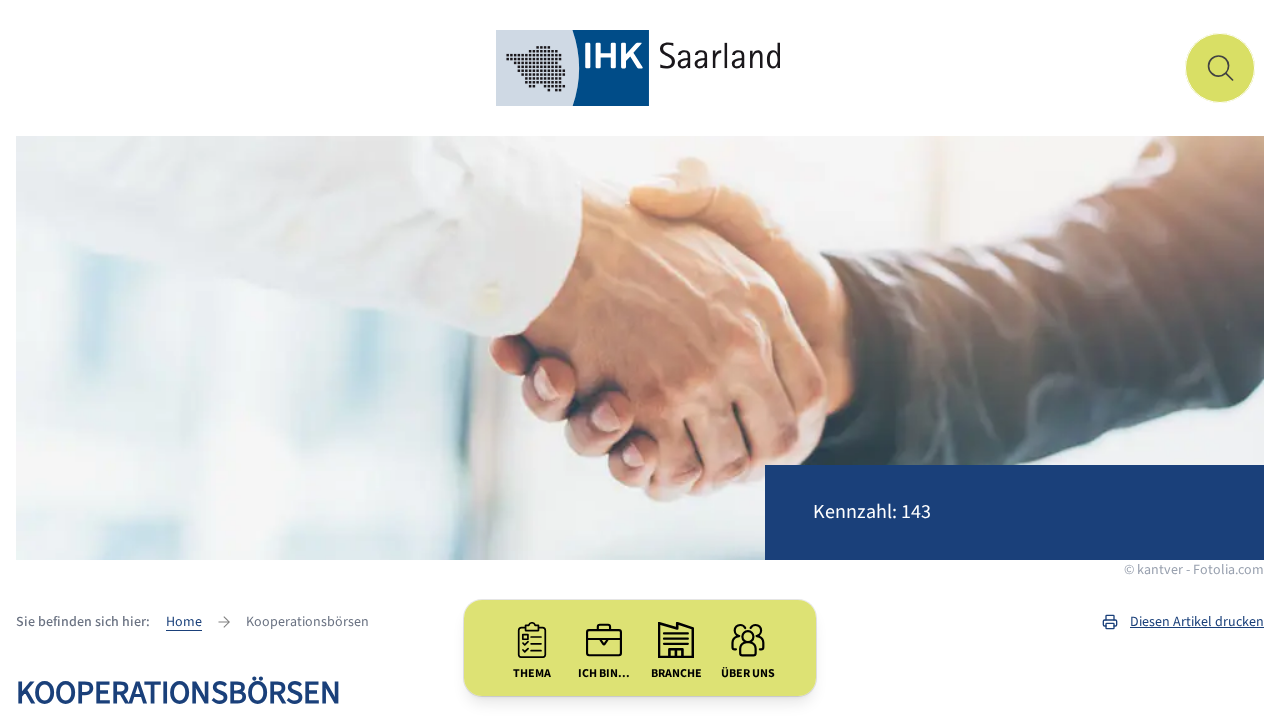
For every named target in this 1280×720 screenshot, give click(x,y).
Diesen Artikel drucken (1197, 622)
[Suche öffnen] (1220, 68)
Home (184, 622)
